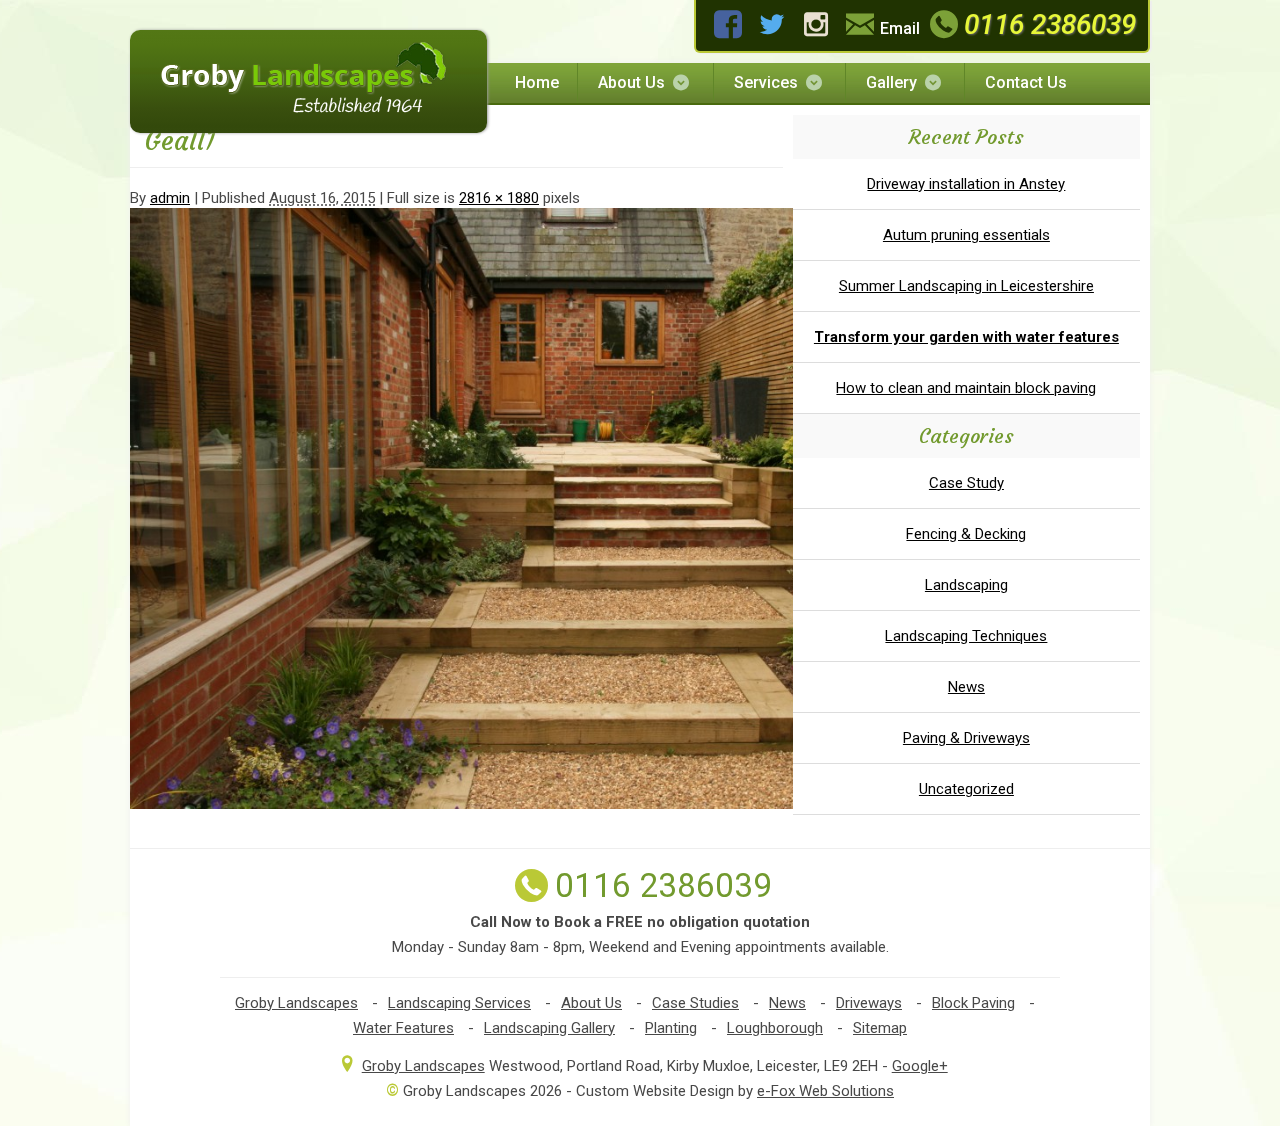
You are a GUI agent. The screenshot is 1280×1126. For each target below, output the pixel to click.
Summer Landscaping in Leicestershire (966, 286)
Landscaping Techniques (966, 636)
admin (170, 198)
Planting (671, 1028)
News (966, 687)
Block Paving (973, 1003)
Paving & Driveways (966, 738)
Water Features (403, 1028)
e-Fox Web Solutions (825, 1091)
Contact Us (1026, 82)
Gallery (891, 82)
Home (537, 82)
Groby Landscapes (296, 1003)
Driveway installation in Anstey (966, 184)
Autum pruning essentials (966, 235)
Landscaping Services (459, 1003)
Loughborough (775, 1028)
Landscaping (966, 585)
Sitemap (880, 1028)
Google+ (920, 1066)
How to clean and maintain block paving (966, 388)
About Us (631, 82)
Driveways (869, 1003)
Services (766, 82)
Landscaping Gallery (549, 1028)
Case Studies (695, 1003)
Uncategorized (966, 789)
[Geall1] (580, 804)
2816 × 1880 (499, 198)
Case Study (966, 483)
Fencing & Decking (966, 534)
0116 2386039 (1050, 24)
